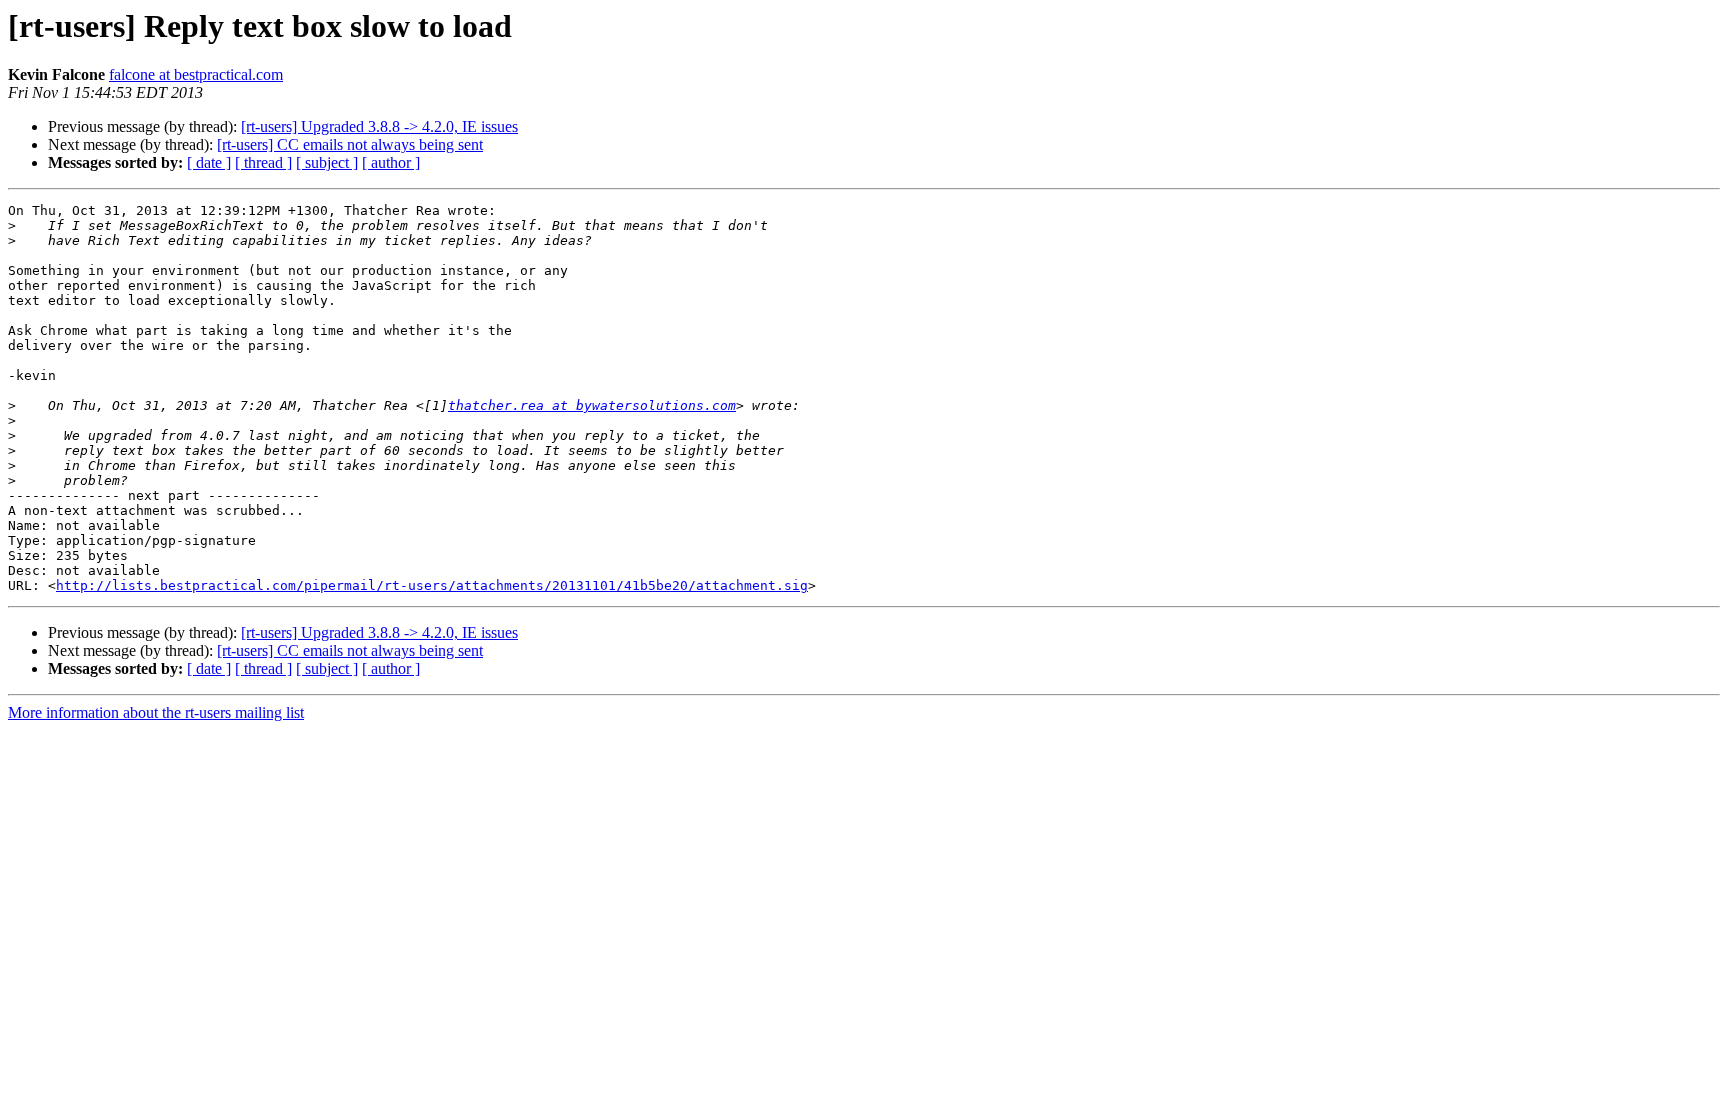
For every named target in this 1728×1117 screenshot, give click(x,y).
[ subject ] (327, 162)
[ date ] (209, 162)
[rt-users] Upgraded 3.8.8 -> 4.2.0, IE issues (379, 126)
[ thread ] (263, 162)
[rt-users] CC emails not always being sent (350, 144)
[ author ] (391, 162)
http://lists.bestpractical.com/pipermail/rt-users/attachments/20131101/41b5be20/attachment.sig (432, 585)
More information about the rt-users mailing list (156, 712)
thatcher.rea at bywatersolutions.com (592, 405)
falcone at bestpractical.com (196, 74)
